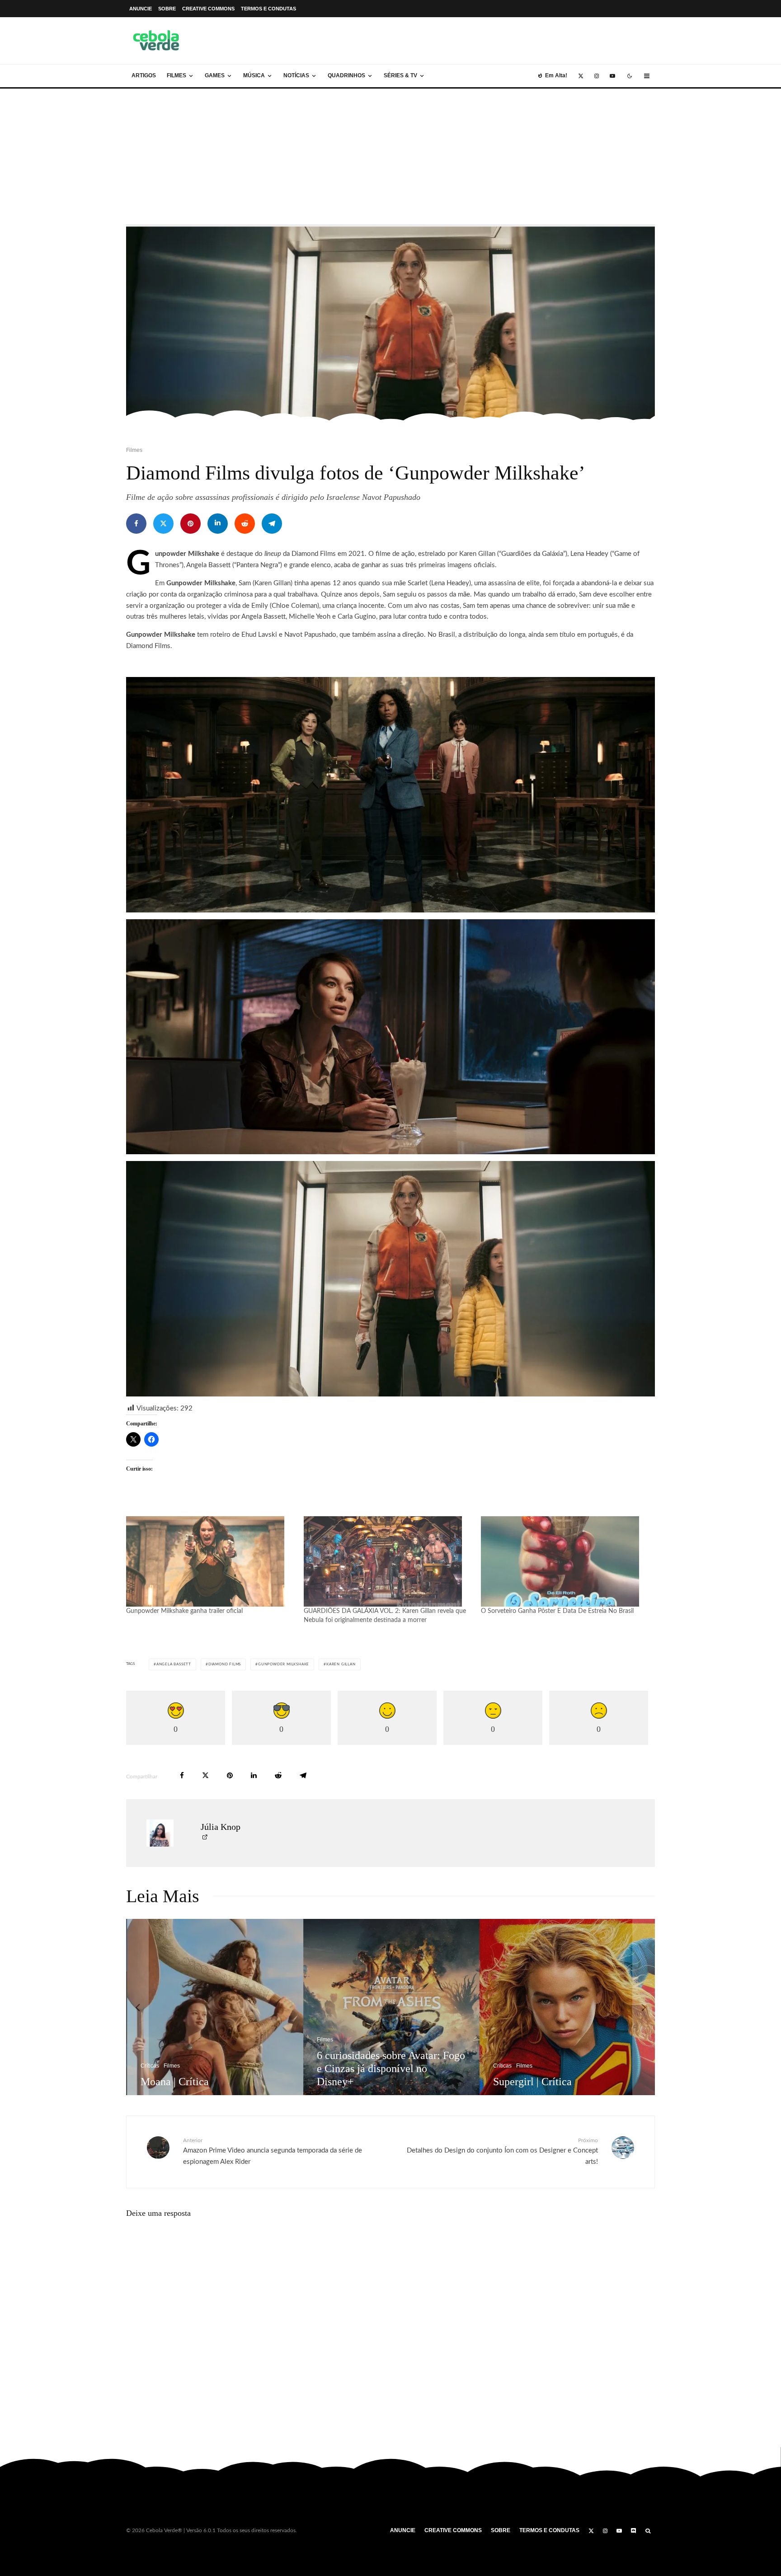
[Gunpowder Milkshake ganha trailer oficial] (210, 1561)
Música (254, 75)
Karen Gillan (341, 1664)
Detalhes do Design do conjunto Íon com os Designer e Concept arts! (502, 2151)
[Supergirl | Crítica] (230, 2007)
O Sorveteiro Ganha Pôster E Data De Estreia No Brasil (557, 1611)
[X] (581, 76)
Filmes (176, 75)
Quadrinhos (346, 75)
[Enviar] (245, 524)
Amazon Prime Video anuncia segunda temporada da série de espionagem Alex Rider (273, 2151)
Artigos (144, 75)
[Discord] (634, 2531)
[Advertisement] (390, 156)
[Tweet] (163, 524)
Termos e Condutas (268, 9)
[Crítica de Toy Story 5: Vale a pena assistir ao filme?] (406, 2007)
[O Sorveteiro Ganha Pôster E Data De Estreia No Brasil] (565, 1561)
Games (215, 75)
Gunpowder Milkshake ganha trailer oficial (184, 1611)
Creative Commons (208, 9)
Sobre (167, 9)
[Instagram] (597, 76)
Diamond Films (225, 1664)
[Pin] (191, 524)
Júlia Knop (221, 1827)
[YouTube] (612, 76)
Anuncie (141, 9)
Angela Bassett (174, 1664)
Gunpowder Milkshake (284, 1664)
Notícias (296, 75)
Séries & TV (400, 75)
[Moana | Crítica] (582, 2007)
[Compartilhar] (136, 524)
